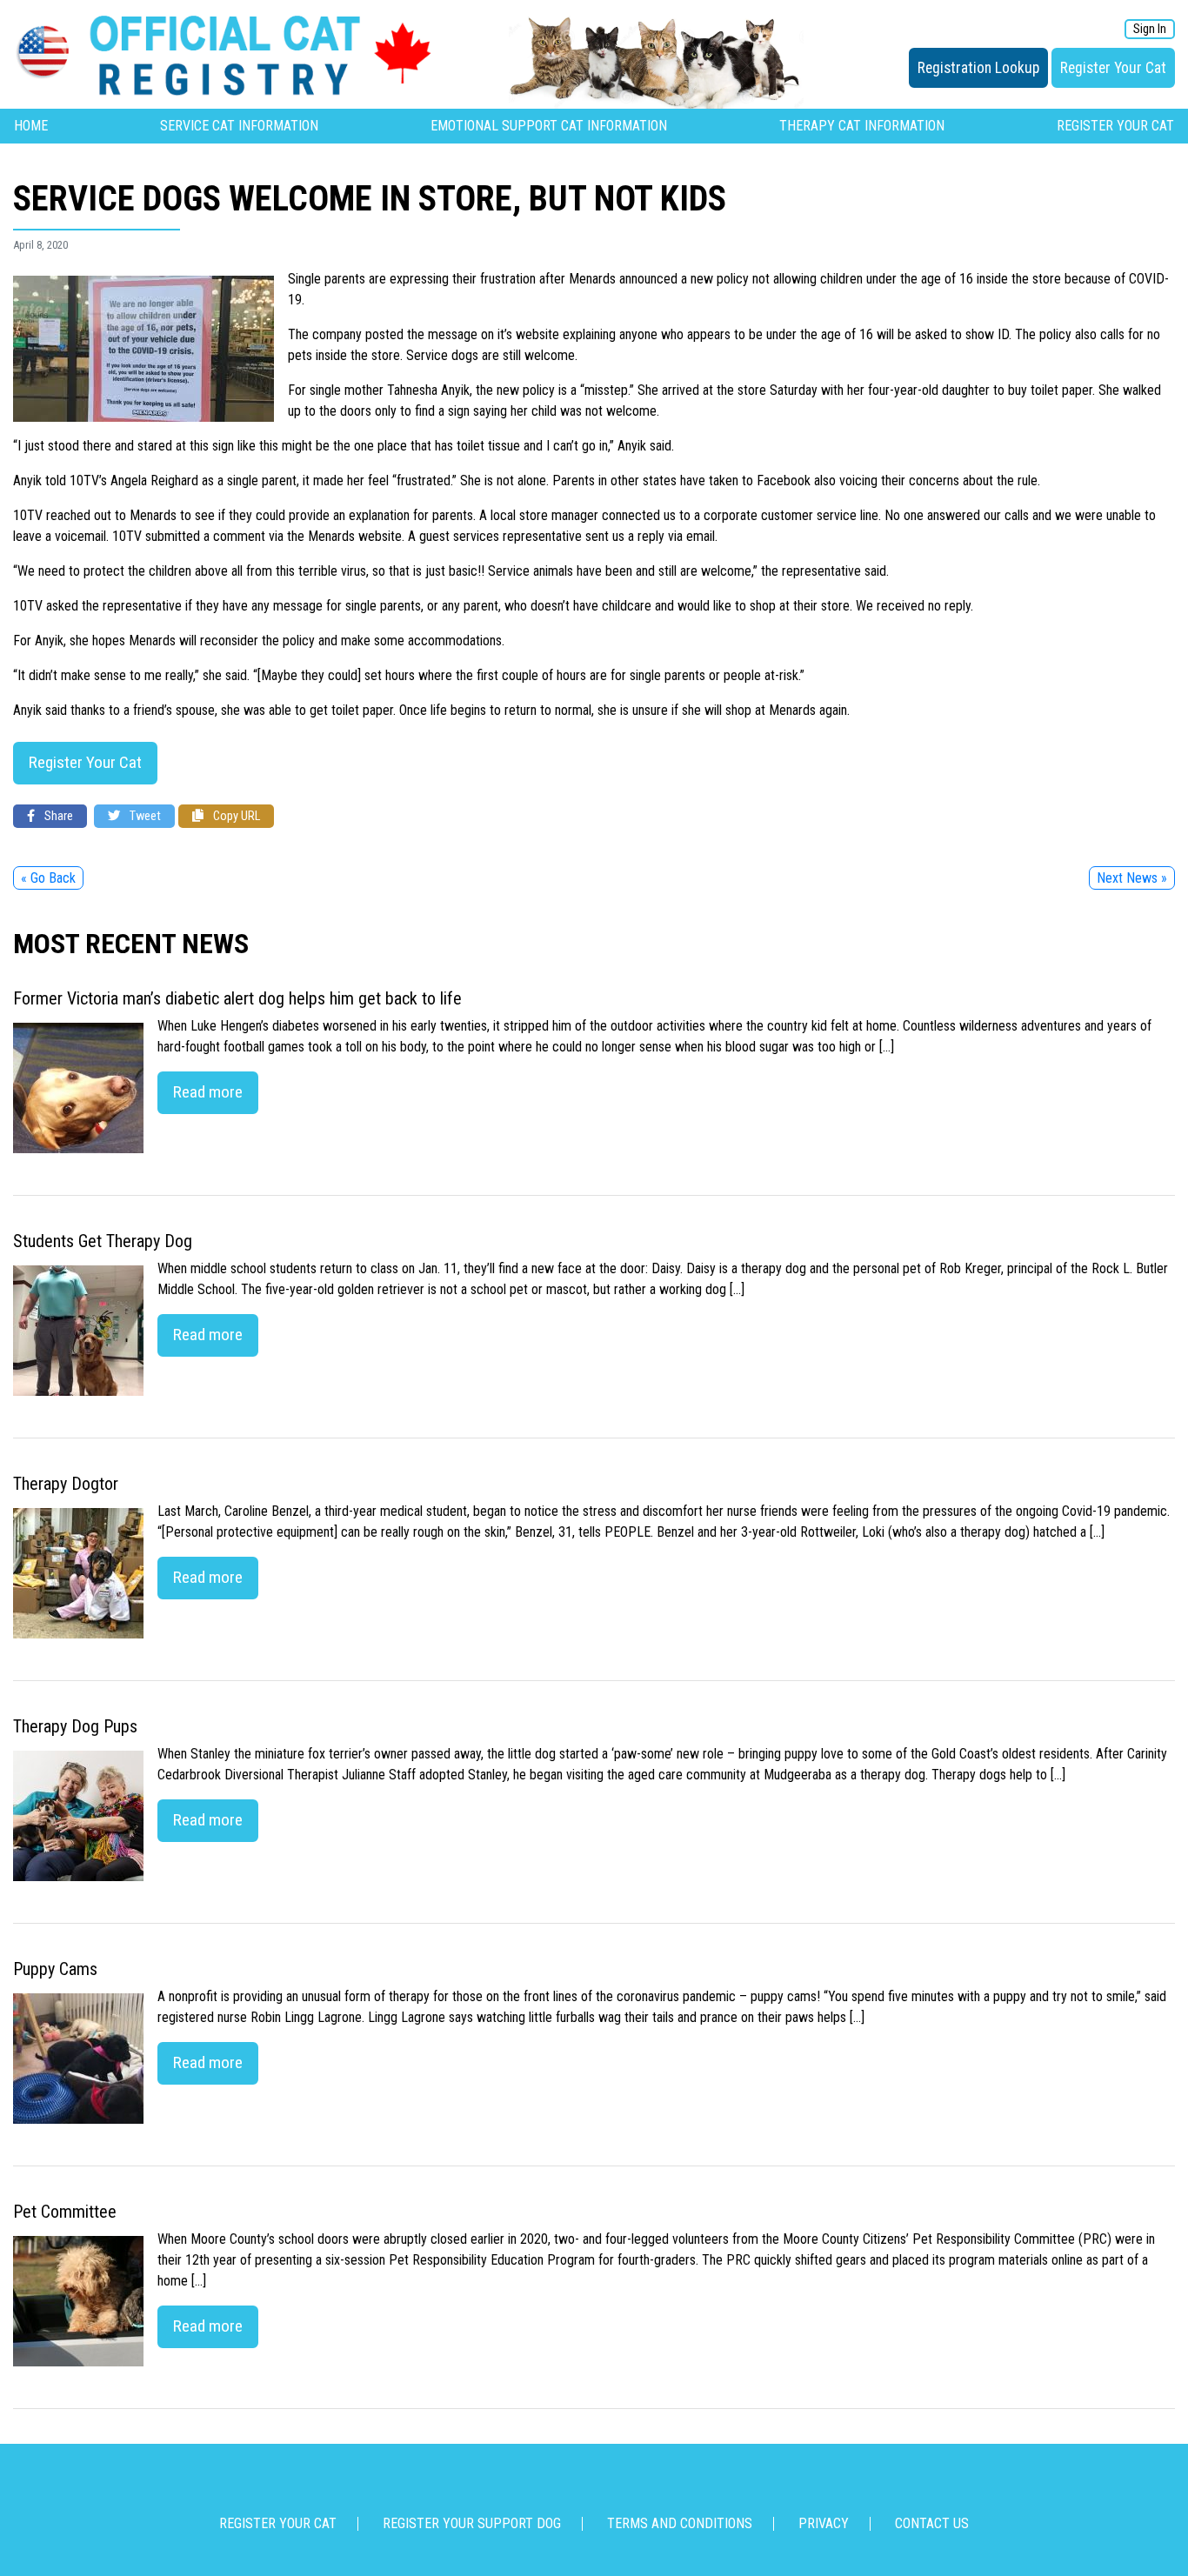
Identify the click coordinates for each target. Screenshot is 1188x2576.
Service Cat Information (239, 126)
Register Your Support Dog (472, 2523)
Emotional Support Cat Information (549, 126)
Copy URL (235, 816)
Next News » (1132, 878)
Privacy (824, 2523)
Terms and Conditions (680, 2523)
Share (57, 816)
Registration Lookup (978, 68)
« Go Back (48, 878)
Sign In (1150, 29)
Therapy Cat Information (862, 126)
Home (31, 126)
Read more (208, 1092)
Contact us (932, 2523)
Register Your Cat (1113, 68)
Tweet (144, 816)
